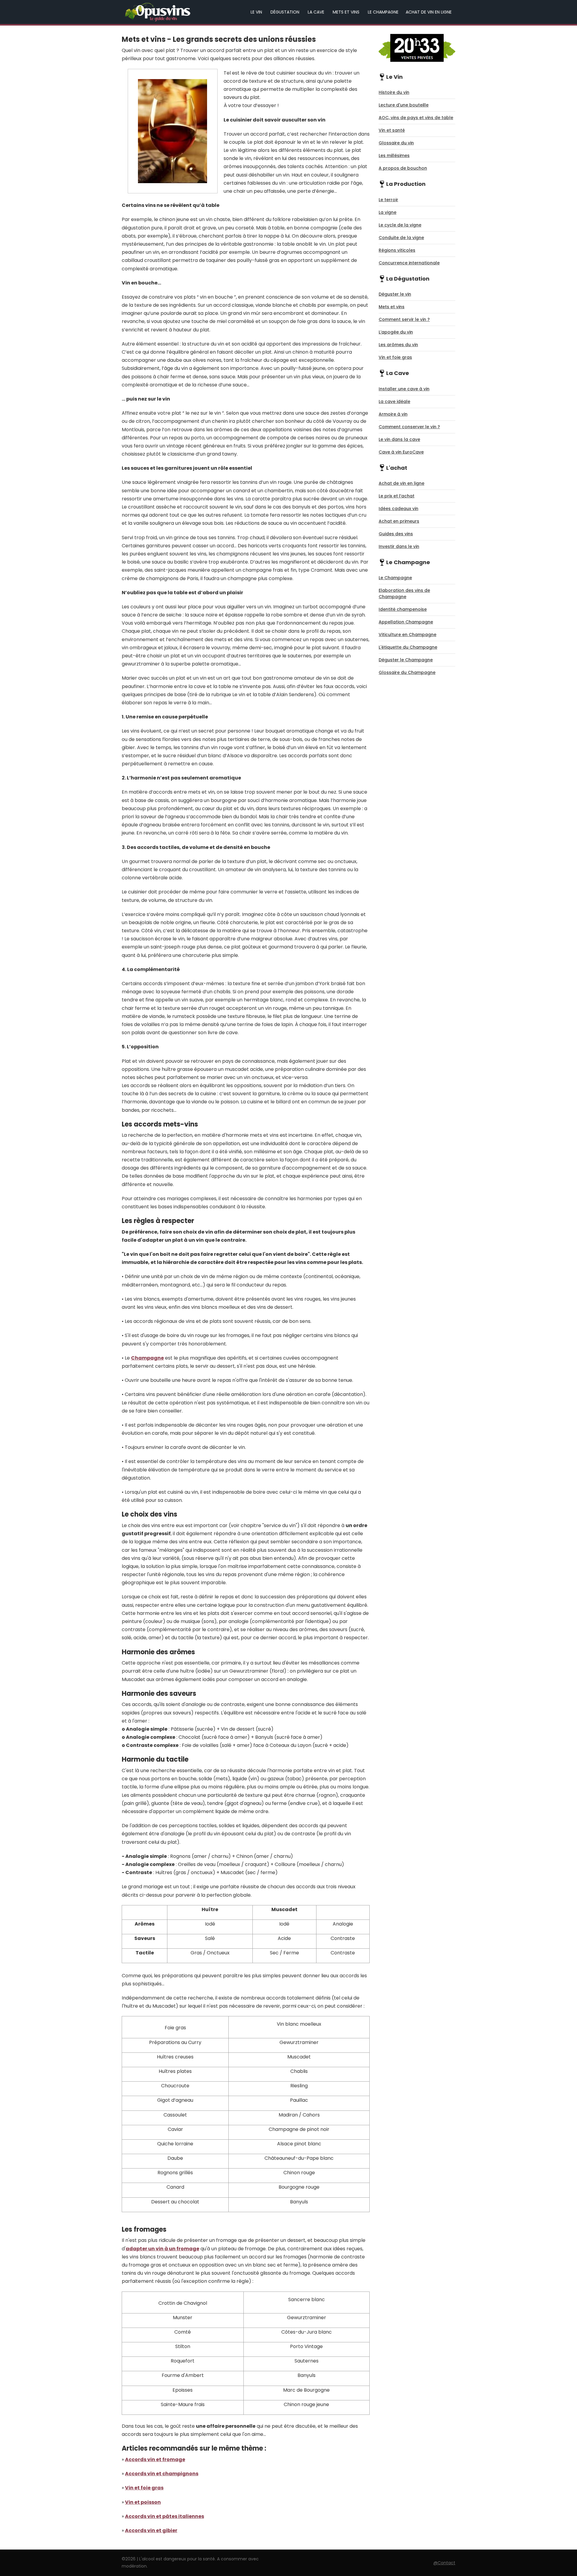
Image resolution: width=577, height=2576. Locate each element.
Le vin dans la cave (399, 439)
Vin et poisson (143, 2502)
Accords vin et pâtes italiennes (165, 2516)
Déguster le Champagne (406, 660)
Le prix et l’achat (397, 496)
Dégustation (285, 12)
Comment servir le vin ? (404, 319)
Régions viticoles (397, 250)
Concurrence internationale (409, 263)
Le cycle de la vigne (400, 225)
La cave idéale (394, 401)
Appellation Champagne (406, 622)
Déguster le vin (395, 294)
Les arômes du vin (398, 345)
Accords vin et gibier (151, 2530)
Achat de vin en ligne (429, 12)
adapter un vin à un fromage (162, 2249)
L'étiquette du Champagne (408, 647)
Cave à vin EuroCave (401, 452)
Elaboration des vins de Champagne (404, 593)
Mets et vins (346, 12)
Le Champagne (383, 12)
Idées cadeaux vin (398, 509)
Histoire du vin (394, 92)
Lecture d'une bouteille (404, 105)
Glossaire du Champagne (407, 672)
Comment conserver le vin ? (409, 427)
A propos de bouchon (403, 168)
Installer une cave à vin (404, 389)
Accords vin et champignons (162, 2474)
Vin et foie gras (144, 2488)
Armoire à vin (393, 414)
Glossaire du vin (396, 143)
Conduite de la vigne (401, 238)
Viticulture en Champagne (408, 635)
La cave (316, 12)
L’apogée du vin (396, 332)
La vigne (388, 212)
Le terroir (388, 200)
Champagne (147, 1358)
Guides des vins (396, 534)
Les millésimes (394, 155)
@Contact (444, 2563)
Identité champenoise (403, 609)
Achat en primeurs (399, 521)
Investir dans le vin (399, 546)
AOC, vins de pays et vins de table (416, 118)
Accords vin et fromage (155, 2459)
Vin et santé (392, 130)
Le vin (256, 12)
